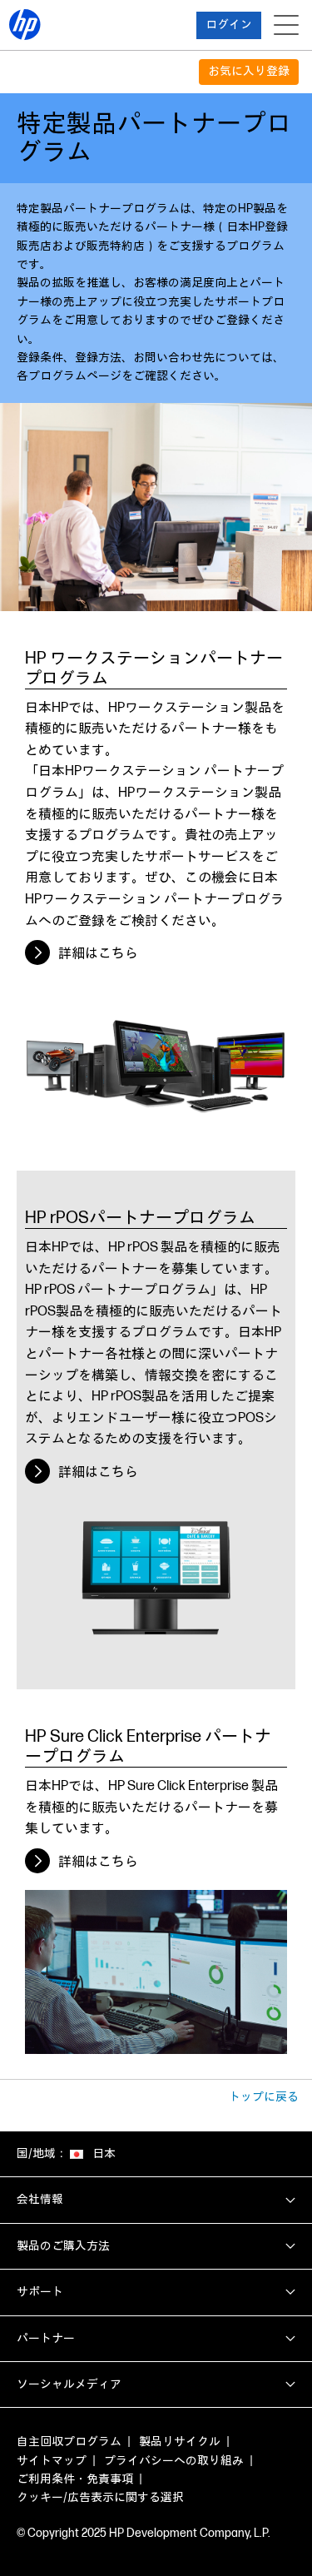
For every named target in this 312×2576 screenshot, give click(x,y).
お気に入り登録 (249, 71)
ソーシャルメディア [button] (69, 2384)
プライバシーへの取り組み (174, 2461)
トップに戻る (264, 2097)
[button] (229, 25)
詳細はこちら (98, 954)
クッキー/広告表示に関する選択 (100, 2497)
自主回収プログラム (69, 2442)
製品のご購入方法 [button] (63, 2246)
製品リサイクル (180, 2442)
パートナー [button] (46, 2338)
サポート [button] (40, 2292)
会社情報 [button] (40, 2199)
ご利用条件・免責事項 (75, 2479)
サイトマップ (52, 2461)
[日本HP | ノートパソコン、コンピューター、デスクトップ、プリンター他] (25, 25)
